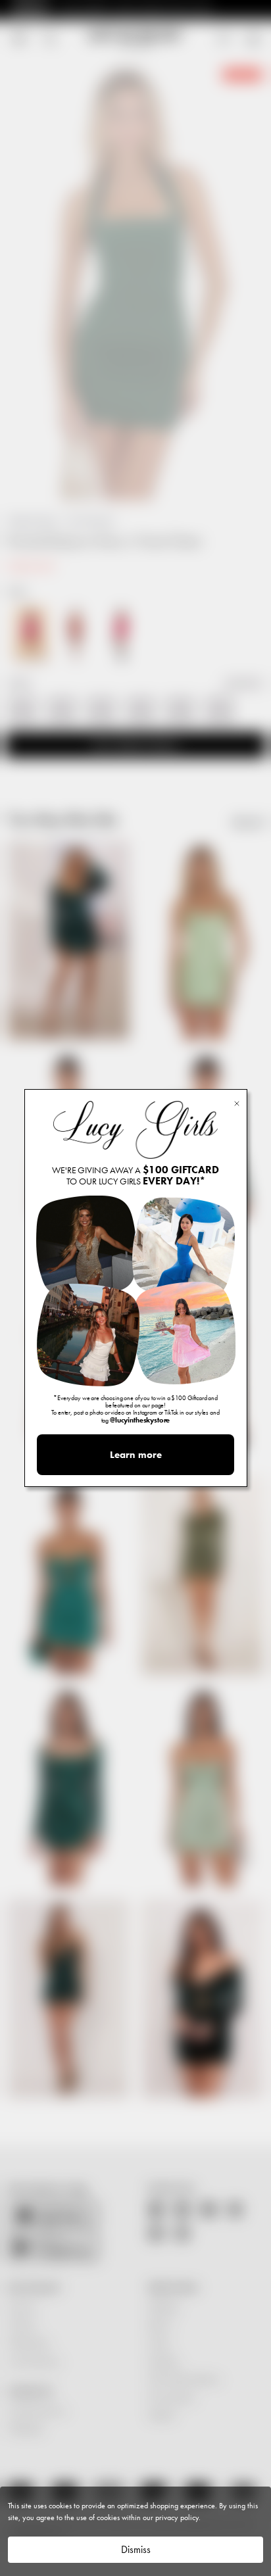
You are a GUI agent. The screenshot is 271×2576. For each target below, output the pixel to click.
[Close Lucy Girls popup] (237, 1103)
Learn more (136, 1455)
